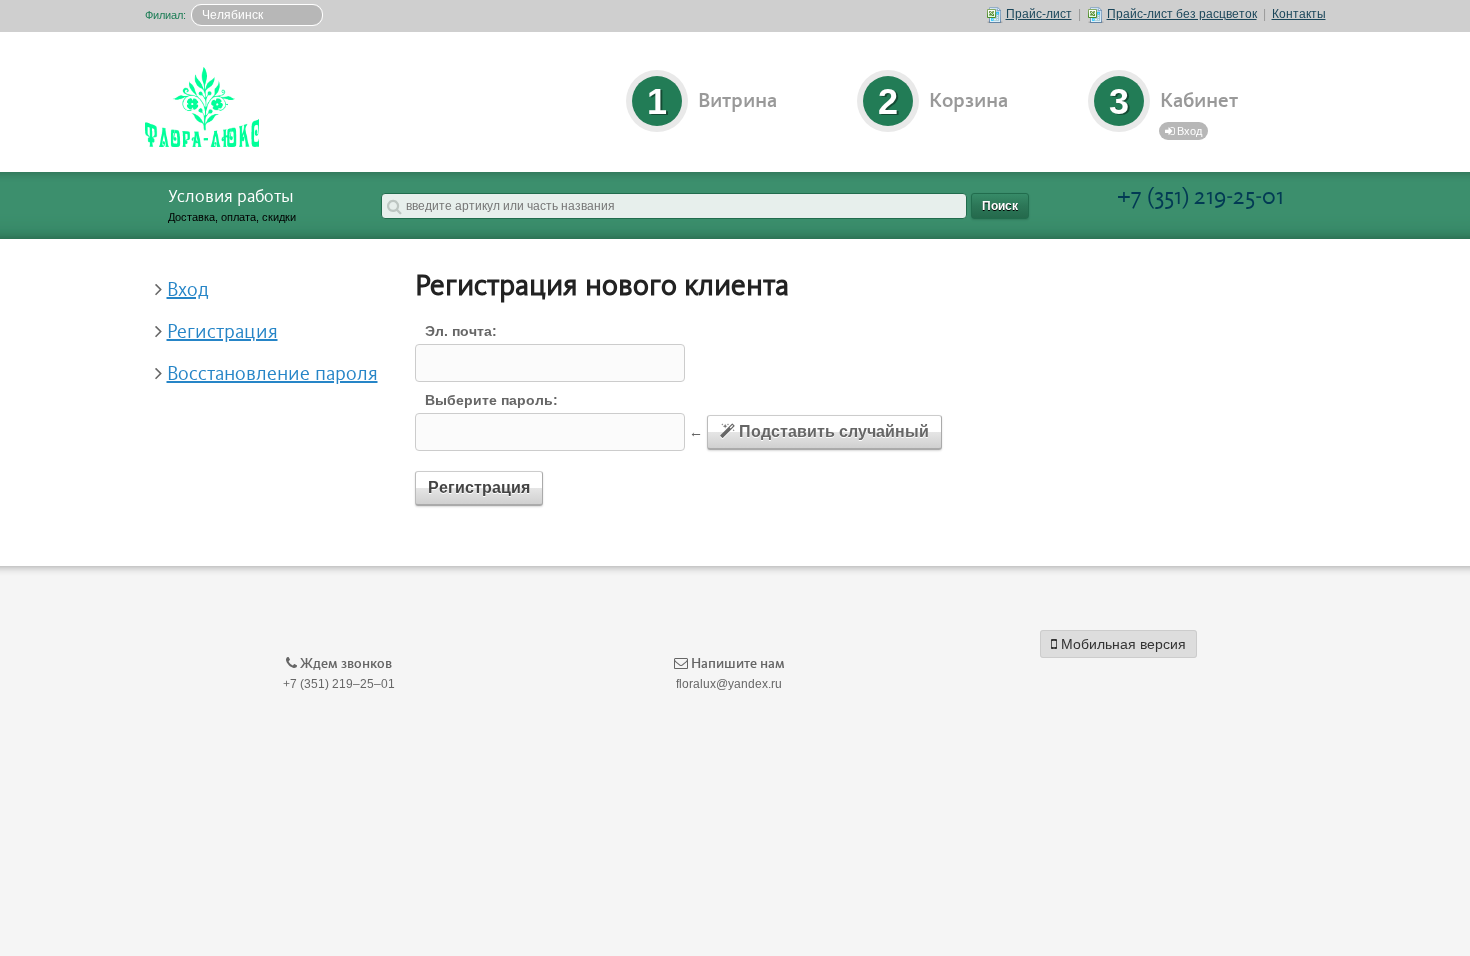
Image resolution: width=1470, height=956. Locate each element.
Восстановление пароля (272, 374)
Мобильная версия (1121, 644)
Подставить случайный (832, 431)
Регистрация (222, 332)
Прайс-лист (1039, 14)
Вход (1188, 131)
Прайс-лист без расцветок (1182, 14)
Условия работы (231, 197)
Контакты (1299, 14)
